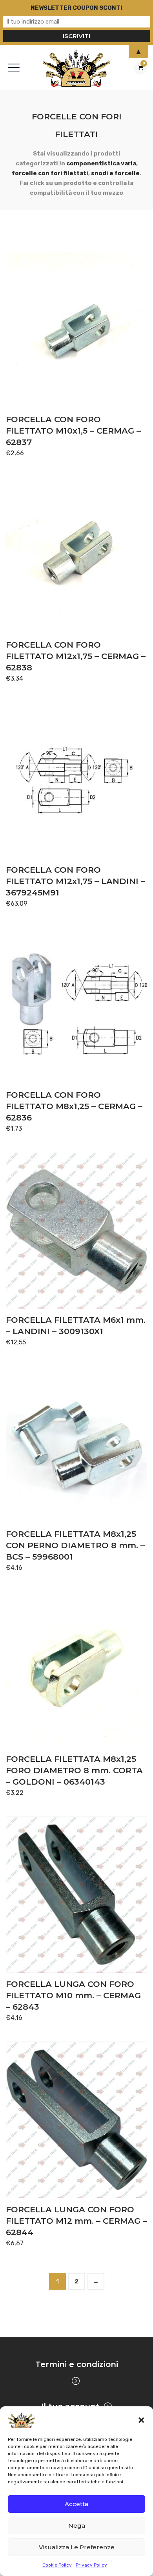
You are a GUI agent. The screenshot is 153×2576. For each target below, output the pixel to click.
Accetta (76, 2504)
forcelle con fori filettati (50, 173)
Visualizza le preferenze (77, 2547)
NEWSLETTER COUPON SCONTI (76, 8)
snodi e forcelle (115, 173)
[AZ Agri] (77, 67)
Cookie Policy (57, 2565)
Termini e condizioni (77, 2364)
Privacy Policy (91, 2565)
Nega (77, 2526)
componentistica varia (101, 163)
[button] (141, 2420)
